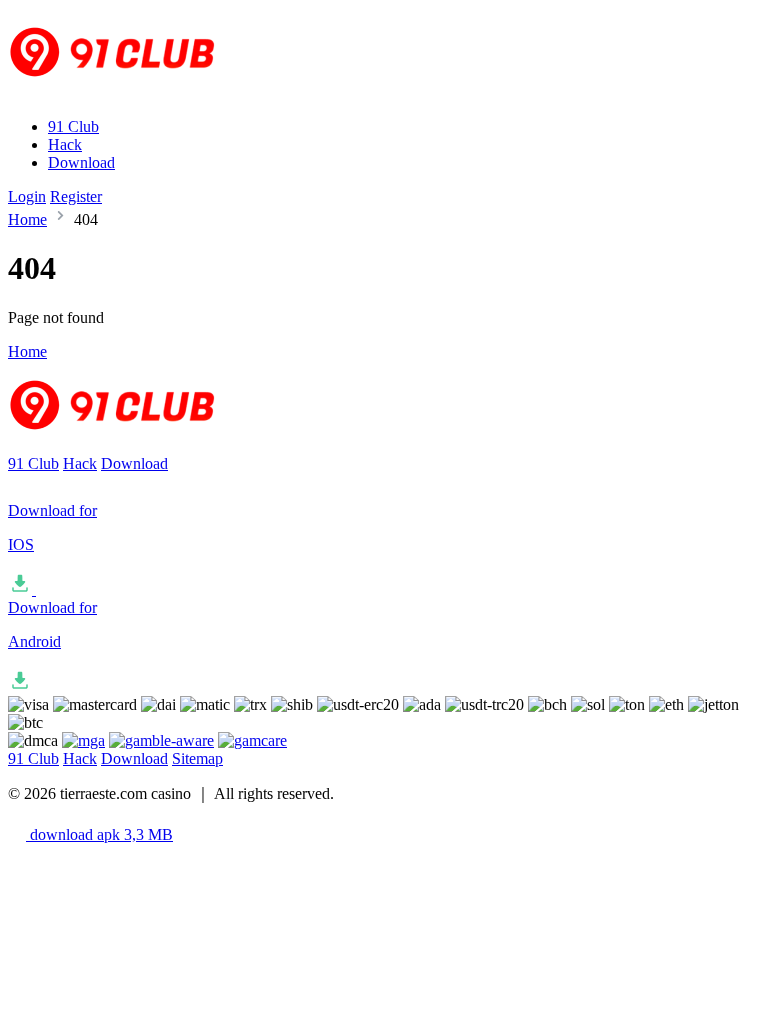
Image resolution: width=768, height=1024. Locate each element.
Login (27, 196)
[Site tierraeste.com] (125, 92)
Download (81, 162)
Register (76, 196)
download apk (99, 834)
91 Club (73, 126)
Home (27, 219)
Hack (65, 144)
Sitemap (197, 758)
